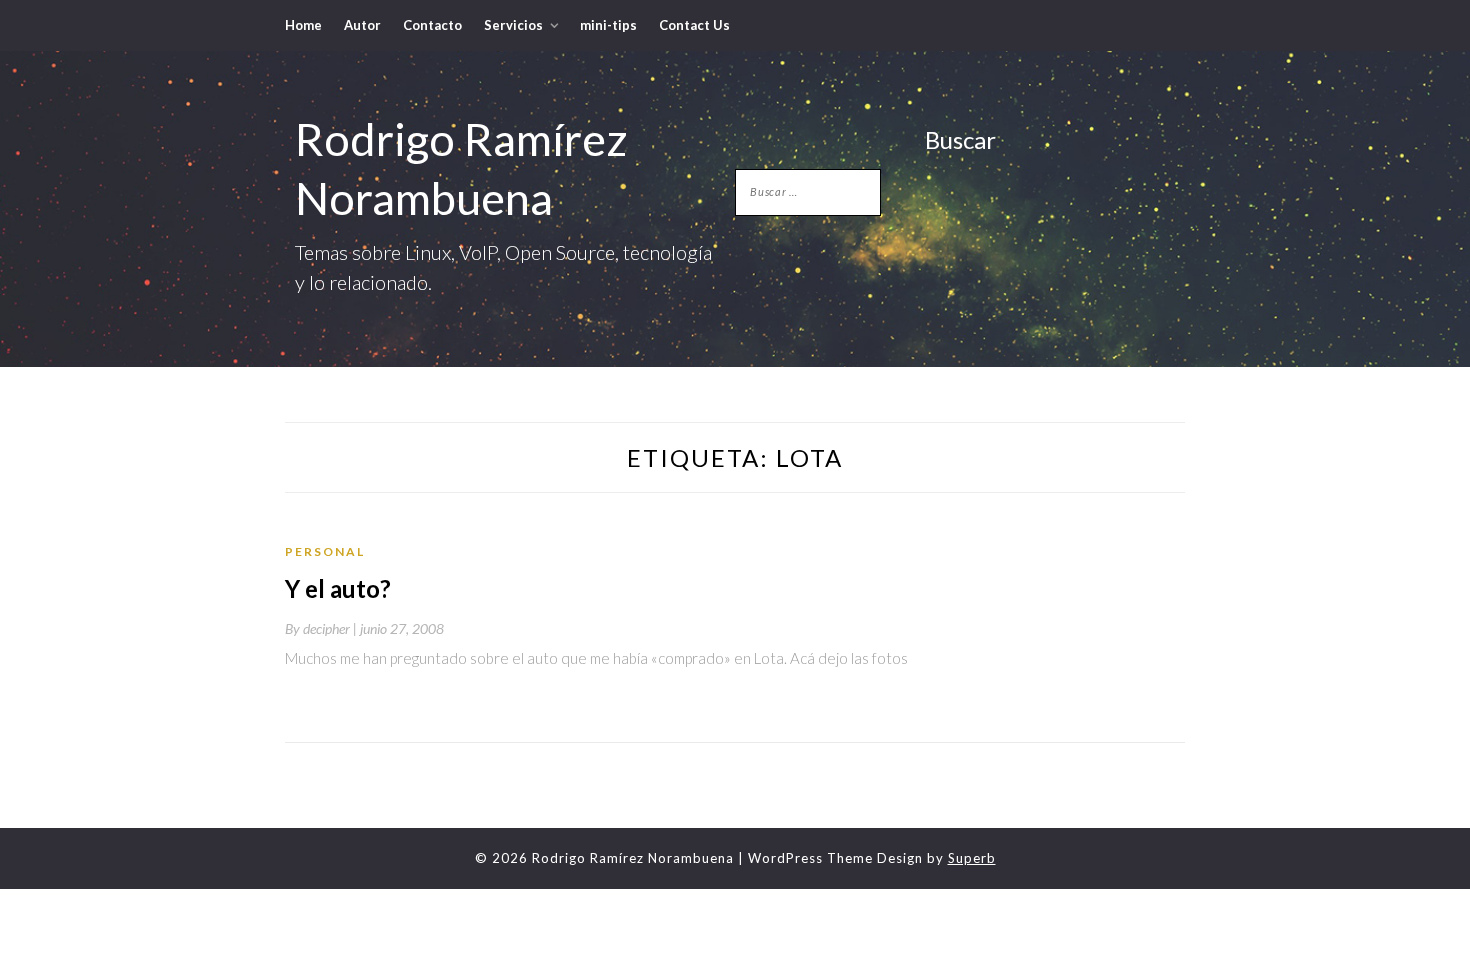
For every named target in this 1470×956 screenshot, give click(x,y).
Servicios (513, 25)
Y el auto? (338, 588)
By (322, 628)
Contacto (432, 25)
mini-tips (608, 25)
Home (303, 25)
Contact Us (694, 25)
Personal (325, 551)
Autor (362, 25)
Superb (972, 858)
